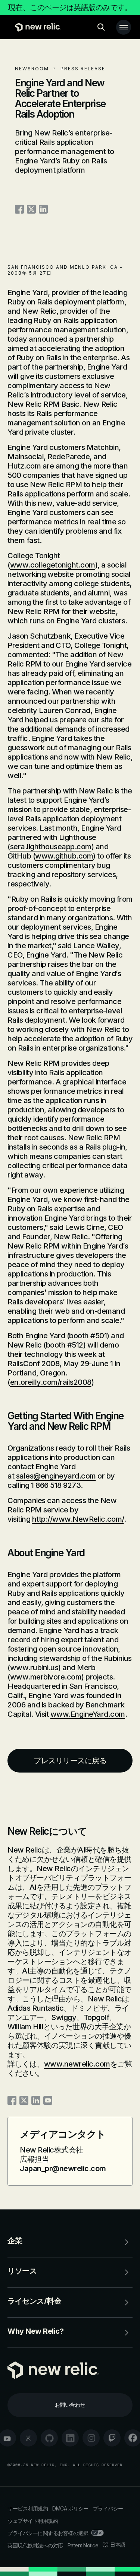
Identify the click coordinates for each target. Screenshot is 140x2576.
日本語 (118, 2545)
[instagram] (91, 2438)
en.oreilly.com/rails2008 (51, 1382)
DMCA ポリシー (70, 2508)
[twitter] (28, 2438)
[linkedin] (70, 2438)
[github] (49, 2438)
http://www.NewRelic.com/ (78, 1519)
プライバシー (108, 2508)
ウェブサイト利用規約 (33, 2521)
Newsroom (32, 69)
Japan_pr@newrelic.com (63, 2168)
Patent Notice (83, 2545)
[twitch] (112, 2438)
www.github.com (64, 856)
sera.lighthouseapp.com (51, 847)
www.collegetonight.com (53, 565)
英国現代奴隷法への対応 (35, 2545)
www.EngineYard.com (88, 1714)
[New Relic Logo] (36, 27)
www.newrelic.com (77, 2064)
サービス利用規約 (28, 2508)
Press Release (83, 69)
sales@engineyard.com (56, 1476)
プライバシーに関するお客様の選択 (48, 2533)
